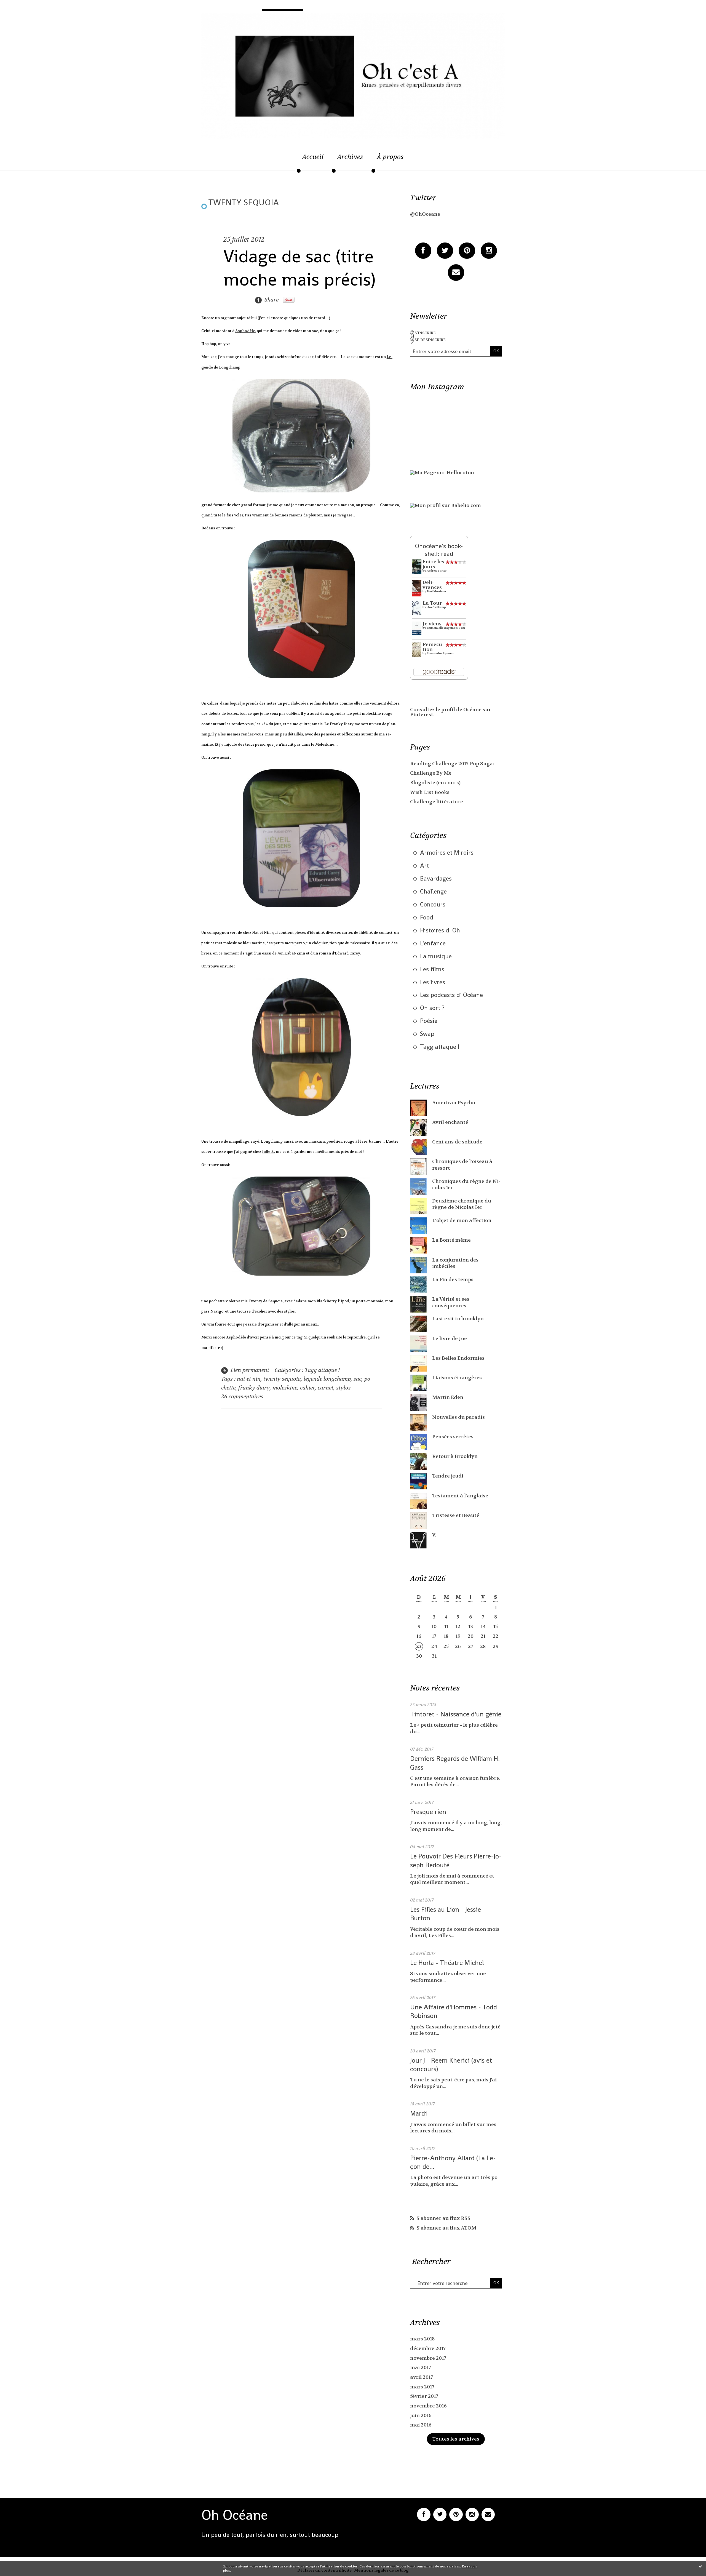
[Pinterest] (467, 251)
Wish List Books (430, 792)
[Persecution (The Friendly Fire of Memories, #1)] (417, 650)
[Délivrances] (417, 588)
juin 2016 (421, 2416)
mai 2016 (421, 2425)
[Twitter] (445, 251)
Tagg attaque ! (322, 1370)
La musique (436, 956)
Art (424, 865)
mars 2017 (422, 2387)
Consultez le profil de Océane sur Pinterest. (450, 712)
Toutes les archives (456, 2439)
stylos (343, 1388)
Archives (350, 157)
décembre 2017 (428, 2349)
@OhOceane (425, 214)
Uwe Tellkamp (436, 607)
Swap (427, 1034)
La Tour (432, 603)
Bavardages (436, 878)
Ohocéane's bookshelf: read (439, 550)
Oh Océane (235, 2515)
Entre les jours (433, 564)
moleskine (285, 1388)
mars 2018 (422, 2339)
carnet (326, 1388)
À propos (390, 157)
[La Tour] (417, 608)
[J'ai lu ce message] (700, 2566)
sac (358, 1379)
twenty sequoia (282, 1379)
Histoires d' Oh (440, 930)
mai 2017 (421, 2368)
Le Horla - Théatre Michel (447, 1963)
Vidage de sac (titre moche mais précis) (299, 268)
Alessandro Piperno (440, 653)
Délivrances (432, 585)
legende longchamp (327, 1379)
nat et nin (249, 1379)
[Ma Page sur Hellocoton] (442, 473)
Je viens (432, 624)
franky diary (254, 1388)
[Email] (456, 272)
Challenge (433, 891)
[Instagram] (489, 251)
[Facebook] (423, 251)
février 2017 (424, 2396)
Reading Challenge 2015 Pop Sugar (453, 764)
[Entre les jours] (417, 567)
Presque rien (428, 1812)
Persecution (433, 647)
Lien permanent (249, 1370)
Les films (432, 969)
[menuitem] (313, 160)
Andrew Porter (437, 571)
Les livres (433, 982)
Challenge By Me (431, 773)
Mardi (418, 2113)
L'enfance (433, 943)
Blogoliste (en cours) (435, 783)
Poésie (429, 1021)
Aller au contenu (29, 16)
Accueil (313, 157)
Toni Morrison (436, 591)
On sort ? (432, 1008)
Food (427, 917)
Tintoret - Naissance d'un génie (456, 1714)
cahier (307, 1388)
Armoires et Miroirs (447, 852)
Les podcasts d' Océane (451, 995)
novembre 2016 (428, 2406)
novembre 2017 (428, 2358)
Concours (433, 904)
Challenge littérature (437, 802)
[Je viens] (417, 628)
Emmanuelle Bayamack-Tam (446, 628)
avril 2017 (422, 2377)
